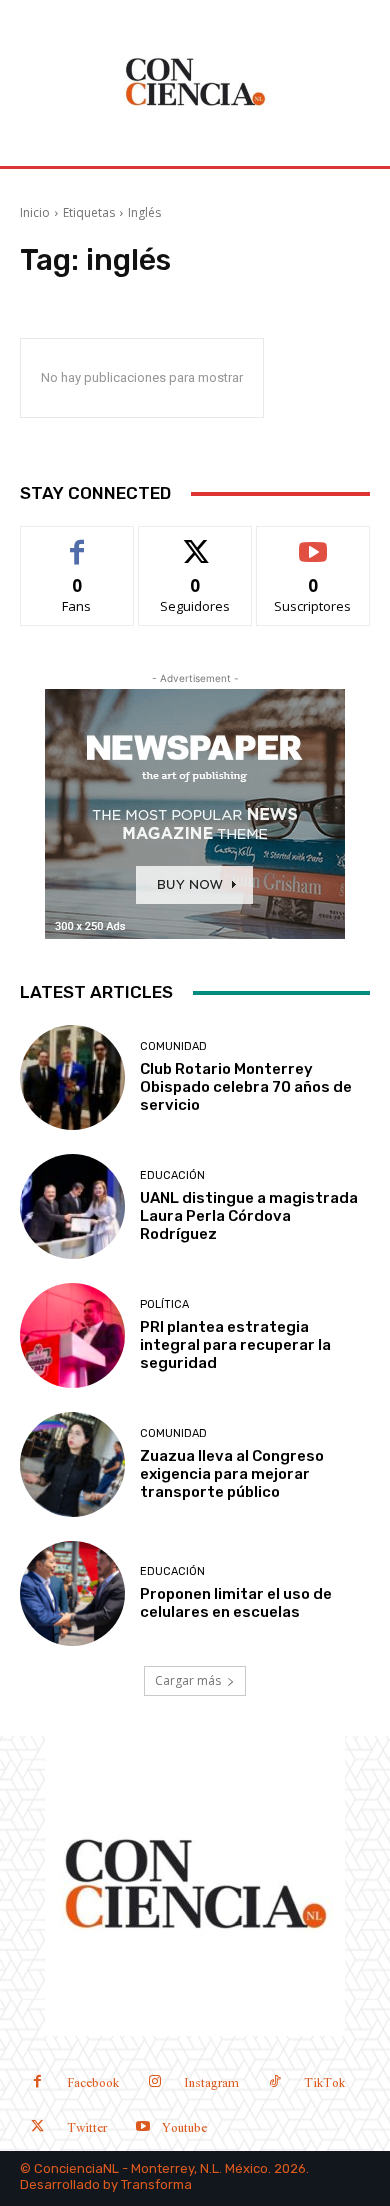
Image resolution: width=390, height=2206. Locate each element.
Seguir (195, 541)
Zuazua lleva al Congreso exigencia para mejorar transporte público (232, 1474)
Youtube (184, 2128)
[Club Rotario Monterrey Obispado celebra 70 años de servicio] (72, 1077)
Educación (172, 1175)
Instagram (211, 2083)
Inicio (35, 212)
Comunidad (173, 1046)
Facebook (93, 2083)
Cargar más (188, 1680)
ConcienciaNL (76, 2168)
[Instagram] (154, 2083)
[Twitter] (37, 2128)
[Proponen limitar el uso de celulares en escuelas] (72, 1593)
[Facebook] (37, 2083)
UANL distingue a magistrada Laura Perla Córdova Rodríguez (249, 1216)
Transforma (156, 2184)
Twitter (87, 2128)
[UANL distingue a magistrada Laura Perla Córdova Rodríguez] (72, 1206)
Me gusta (77, 541)
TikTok (324, 2083)
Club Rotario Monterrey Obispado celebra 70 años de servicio (246, 1087)
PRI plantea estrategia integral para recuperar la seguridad (235, 1345)
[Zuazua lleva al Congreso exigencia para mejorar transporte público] (72, 1464)
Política (164, 1304)
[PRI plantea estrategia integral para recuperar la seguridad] (72, 1335)
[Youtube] (142, 2128)
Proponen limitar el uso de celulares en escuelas (236, 1603)
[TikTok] (274, 2083)
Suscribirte (313, 541)
